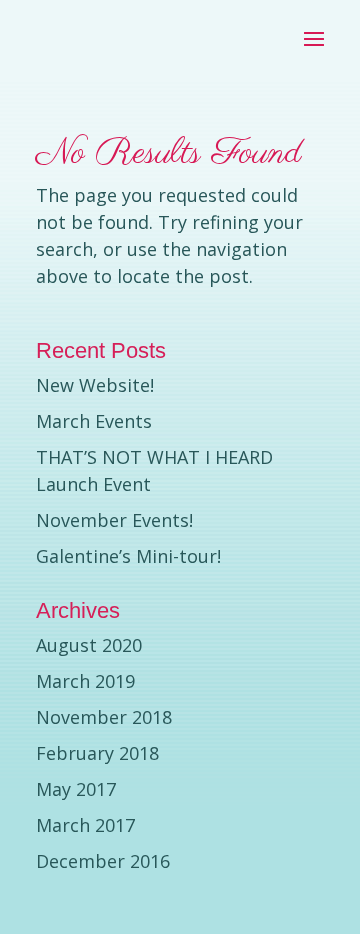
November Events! (114, 520)
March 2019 (85, 681)
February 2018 (97, 753)
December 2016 (103, 861)
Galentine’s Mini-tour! (128, 556)
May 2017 (76, 789)
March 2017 (85, 825)
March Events (94, 421)
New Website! (95, 385)
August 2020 (89, 645)
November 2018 (104, 717)
